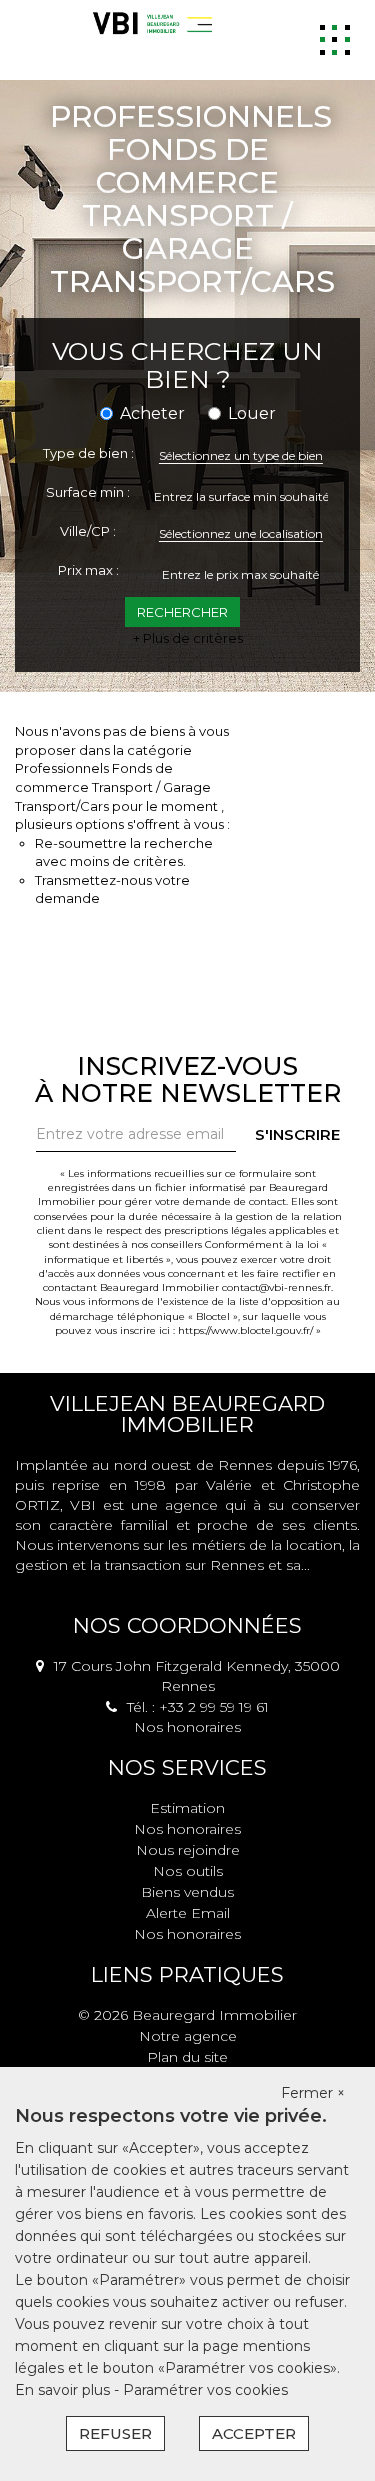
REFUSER (115, 2433)
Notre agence (188, 2036)
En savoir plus (64, 2390)
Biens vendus (187, 1892)
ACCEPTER (254, 2433)
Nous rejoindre (188, 1850)
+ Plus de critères (188, 638)
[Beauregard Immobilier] (150, 23)
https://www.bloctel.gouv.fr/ (245, 1330)
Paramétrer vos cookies (205, 2390)
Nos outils (188, 1871)
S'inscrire (297, 1134)
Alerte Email (188, 1913)
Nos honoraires (187, 1727)
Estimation (187, 1808)
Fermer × (313, 2093)
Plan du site (187, 2057)
